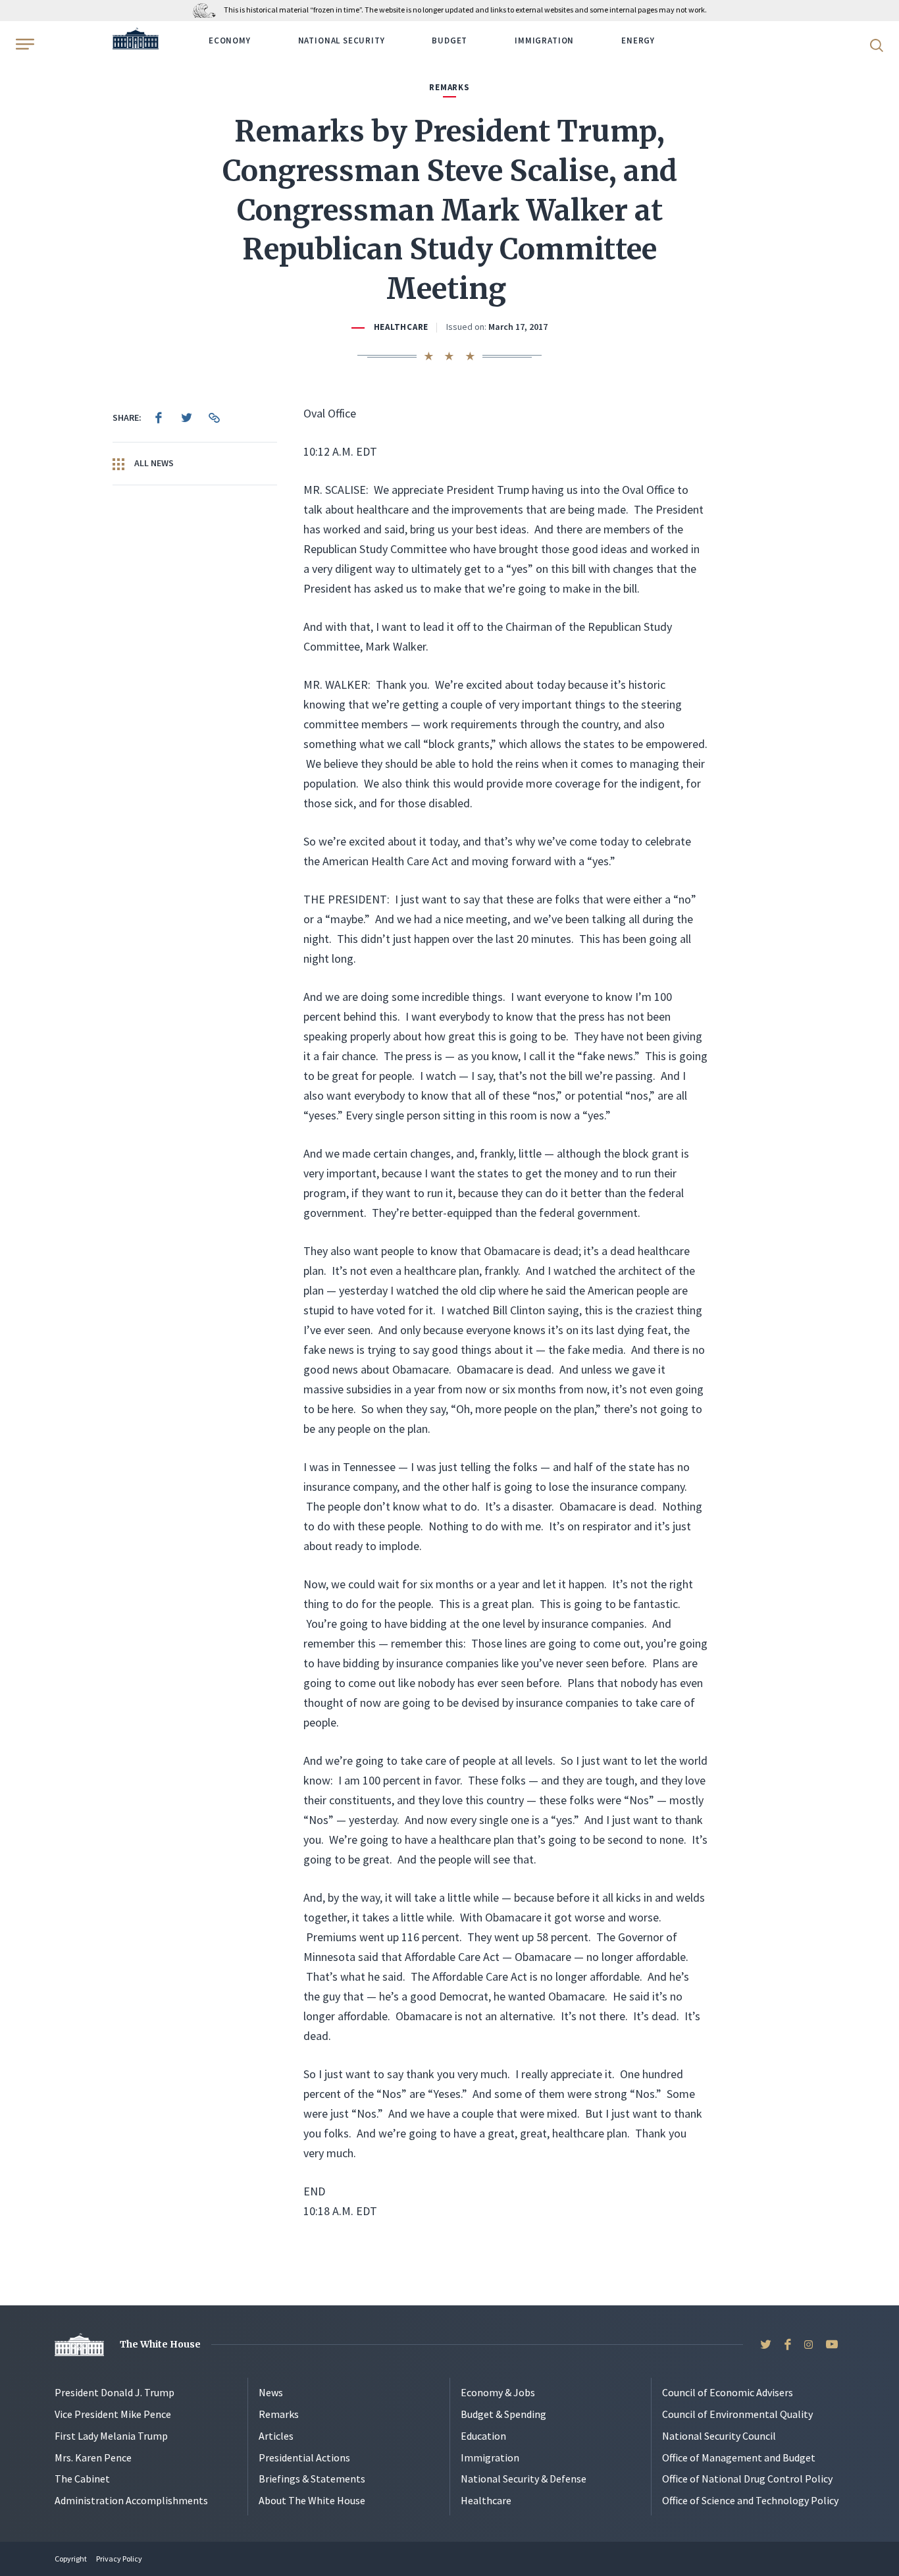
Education (483, 2436)
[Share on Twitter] (186, 417)
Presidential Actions (304, 2457)
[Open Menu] (24, 44)
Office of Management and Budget (739, 2457)
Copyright (71, 2559)
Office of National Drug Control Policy (747, 2479)
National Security (342, 40)
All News (153, 463)
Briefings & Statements (312, 2479)
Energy (638, 40)
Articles (276, 2436)
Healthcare (401, 327)
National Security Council (719, 2436)
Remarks (279, 2414)
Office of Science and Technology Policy (750, 2500)
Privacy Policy (119, 2559)
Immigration (544, 40)
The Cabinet (82, 2479)
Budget (449, 40)
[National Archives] (208, 10)
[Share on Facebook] (159, 417)
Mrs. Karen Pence (93, 2457)
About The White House (312, 2500)
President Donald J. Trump (115, 2392)
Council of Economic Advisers (728, 2392)
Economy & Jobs (498, 2392)
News (271, 2392)
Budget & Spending (503, 2414)
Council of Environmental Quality (737, 2414)
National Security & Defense (524, 2479)
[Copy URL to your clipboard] (214, 417)
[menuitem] (159, 417)
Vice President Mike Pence (113, 2414)
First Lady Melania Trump (111, 2436)
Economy (230, 40)
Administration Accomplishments (131, 2500)
